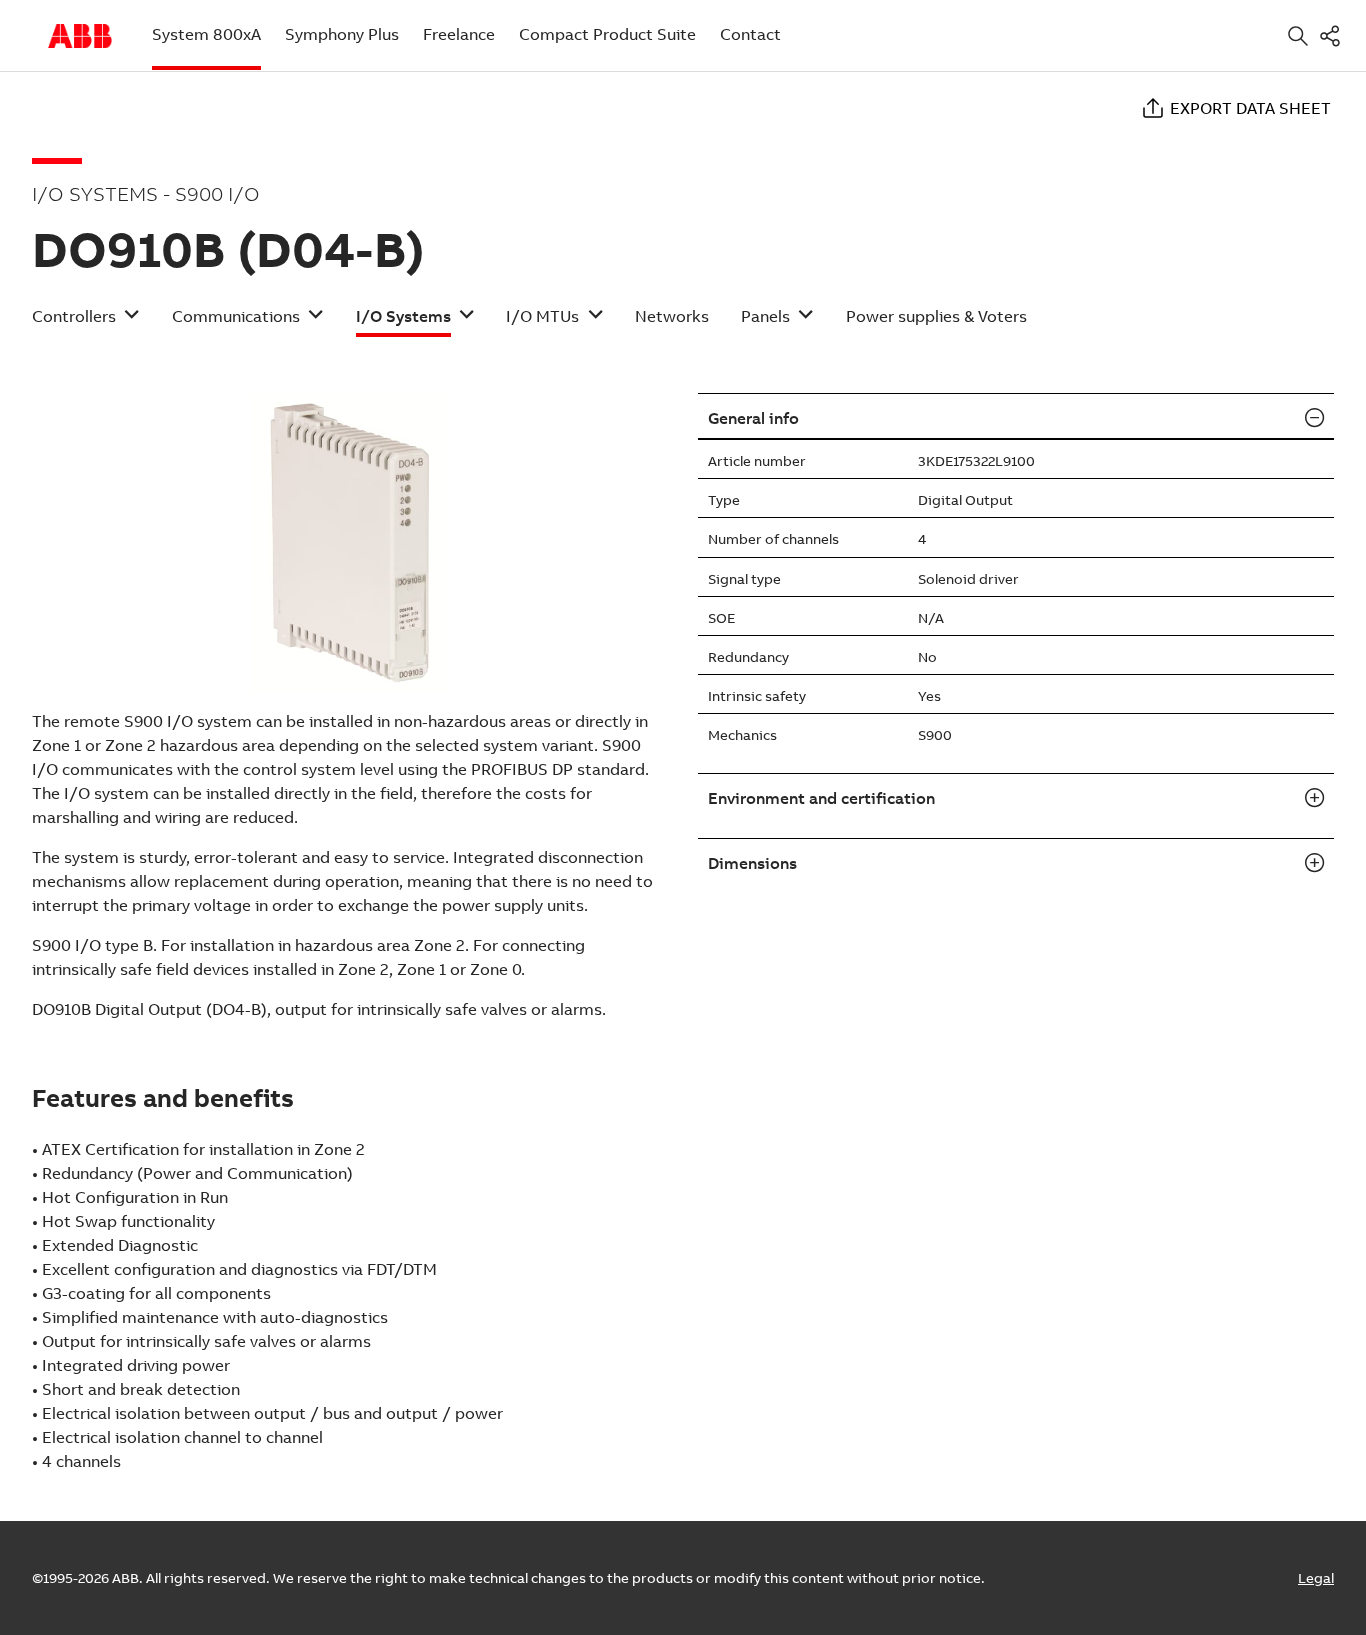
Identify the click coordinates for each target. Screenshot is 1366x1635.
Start (80, 36)
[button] (86, 322)
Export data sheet (1250, 108)
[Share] (1334, 35)
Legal (1316, 1578)
